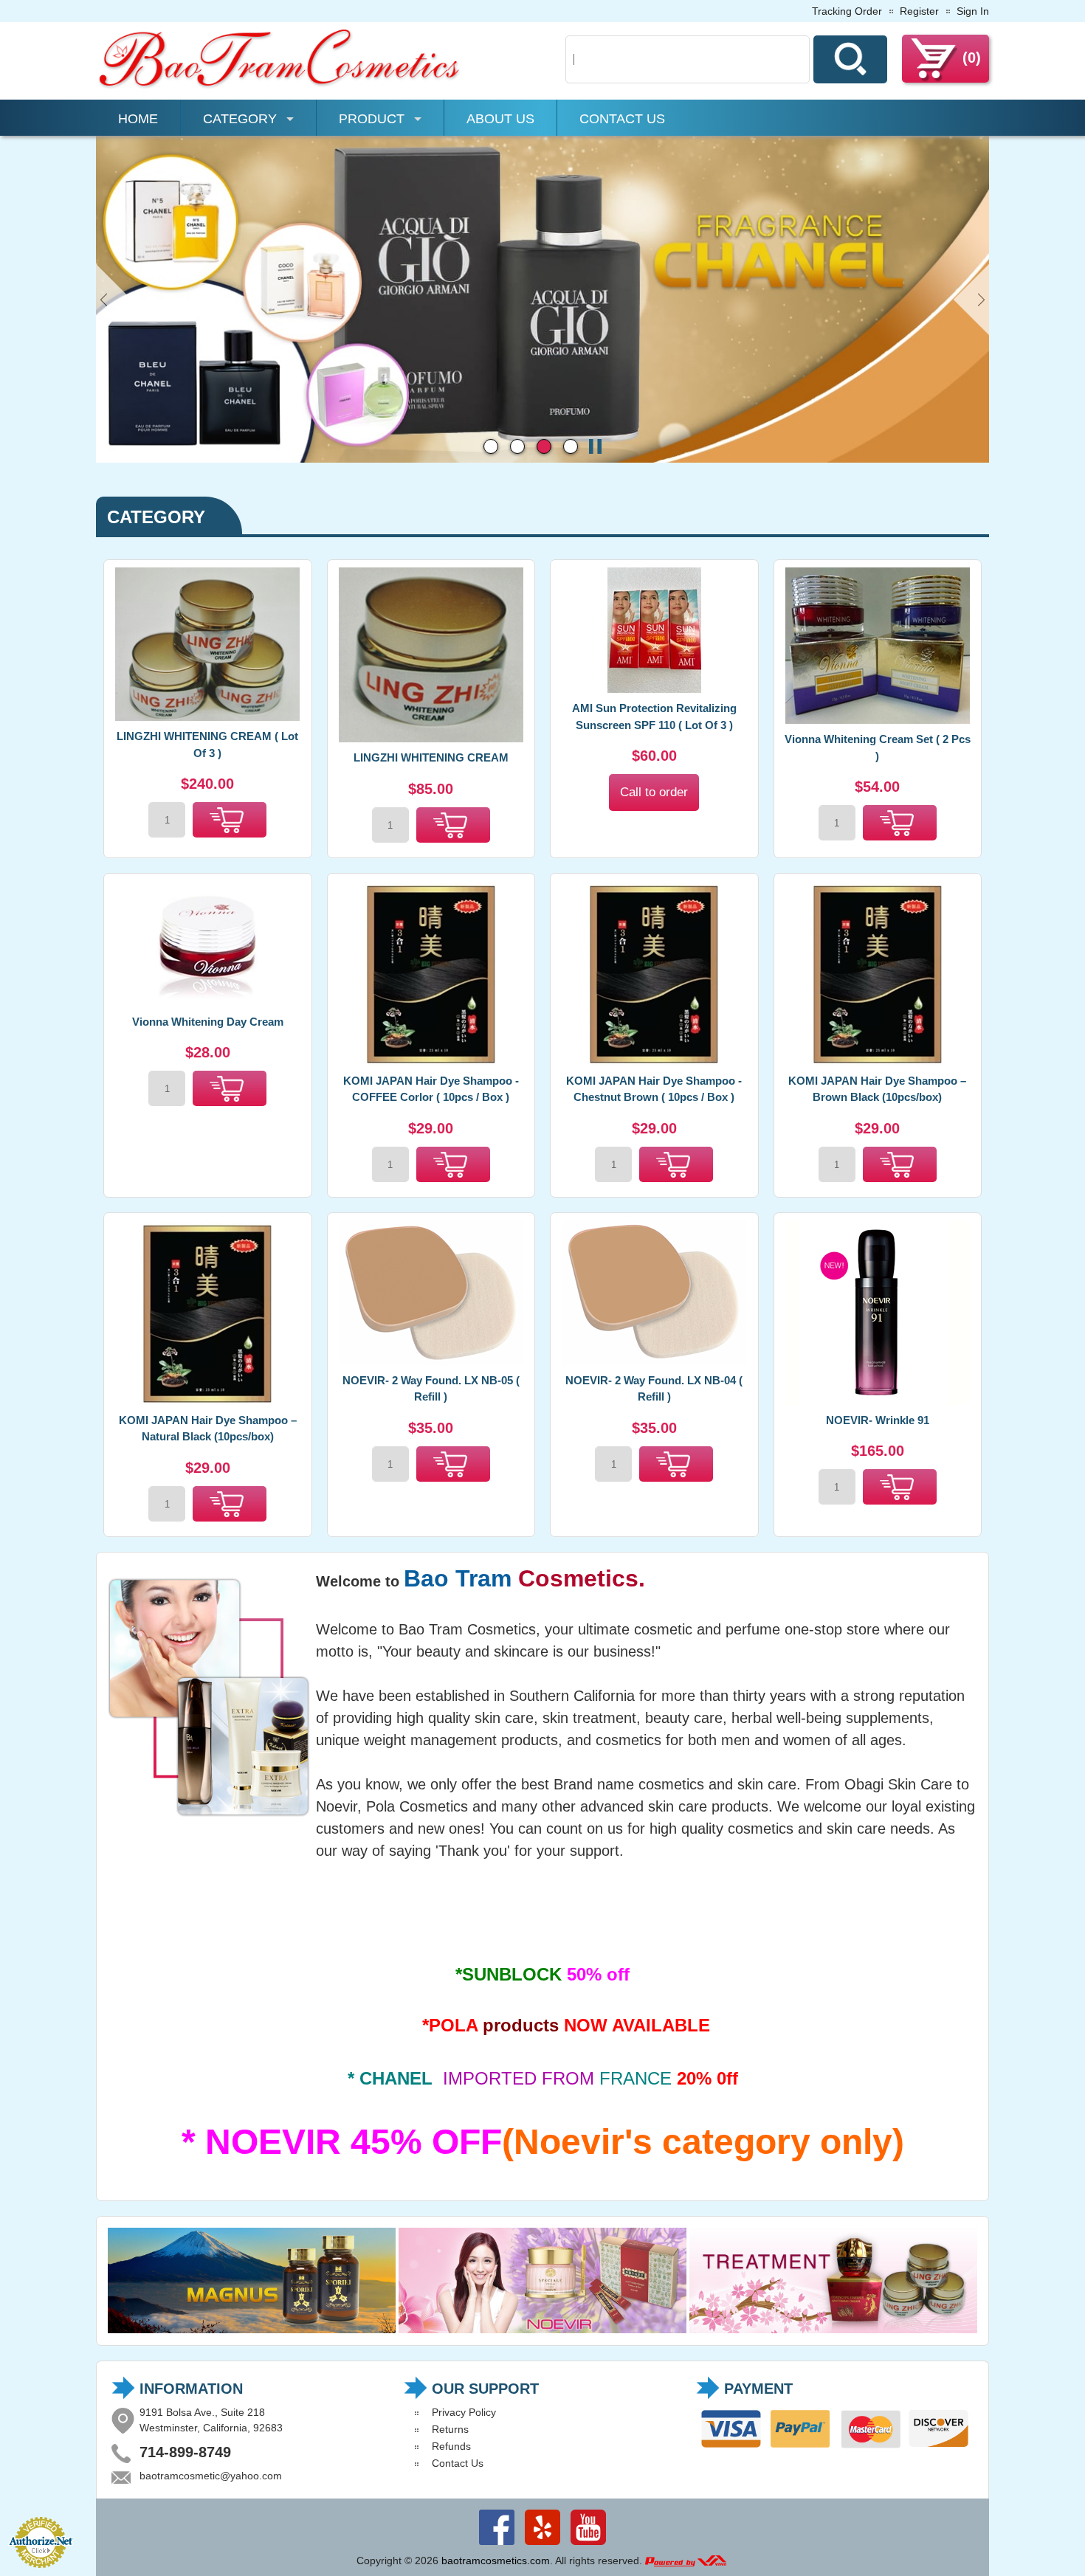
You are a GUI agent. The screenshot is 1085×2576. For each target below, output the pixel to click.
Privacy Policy (464, 2412)
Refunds (451, 2446)
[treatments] (833, 2330)
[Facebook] (497, 2545)
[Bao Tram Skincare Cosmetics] (280, 86)
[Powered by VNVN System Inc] (686, 2561)
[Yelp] (542, 2545)
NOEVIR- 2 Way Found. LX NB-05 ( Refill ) (431, 1389)
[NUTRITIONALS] (542, 459)
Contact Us (622, 119)
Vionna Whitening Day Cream (208, 1022)
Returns (450, 2429)
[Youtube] (588, 2545)
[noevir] (542, 2330)
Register (919, 11)
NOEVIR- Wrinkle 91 (878, 1420)
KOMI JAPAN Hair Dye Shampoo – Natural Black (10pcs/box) (208, 1429)
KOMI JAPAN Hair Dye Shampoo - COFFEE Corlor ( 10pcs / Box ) (431, 1089)
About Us (500, 119)
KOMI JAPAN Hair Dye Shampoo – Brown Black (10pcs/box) (877, 1089)
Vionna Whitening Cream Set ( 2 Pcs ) (878, 747)
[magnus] (252, 2330)
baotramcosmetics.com (496, 2561)
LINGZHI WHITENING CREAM (431, 757)
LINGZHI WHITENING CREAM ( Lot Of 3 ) (207, 745)
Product (372, 119)
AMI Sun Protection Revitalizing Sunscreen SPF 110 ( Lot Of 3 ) (654, 716)
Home (138, 119)
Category (240, 119)
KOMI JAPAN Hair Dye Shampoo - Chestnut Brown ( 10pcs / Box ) (654, 1089)
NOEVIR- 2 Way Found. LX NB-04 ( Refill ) (654, 1389)
